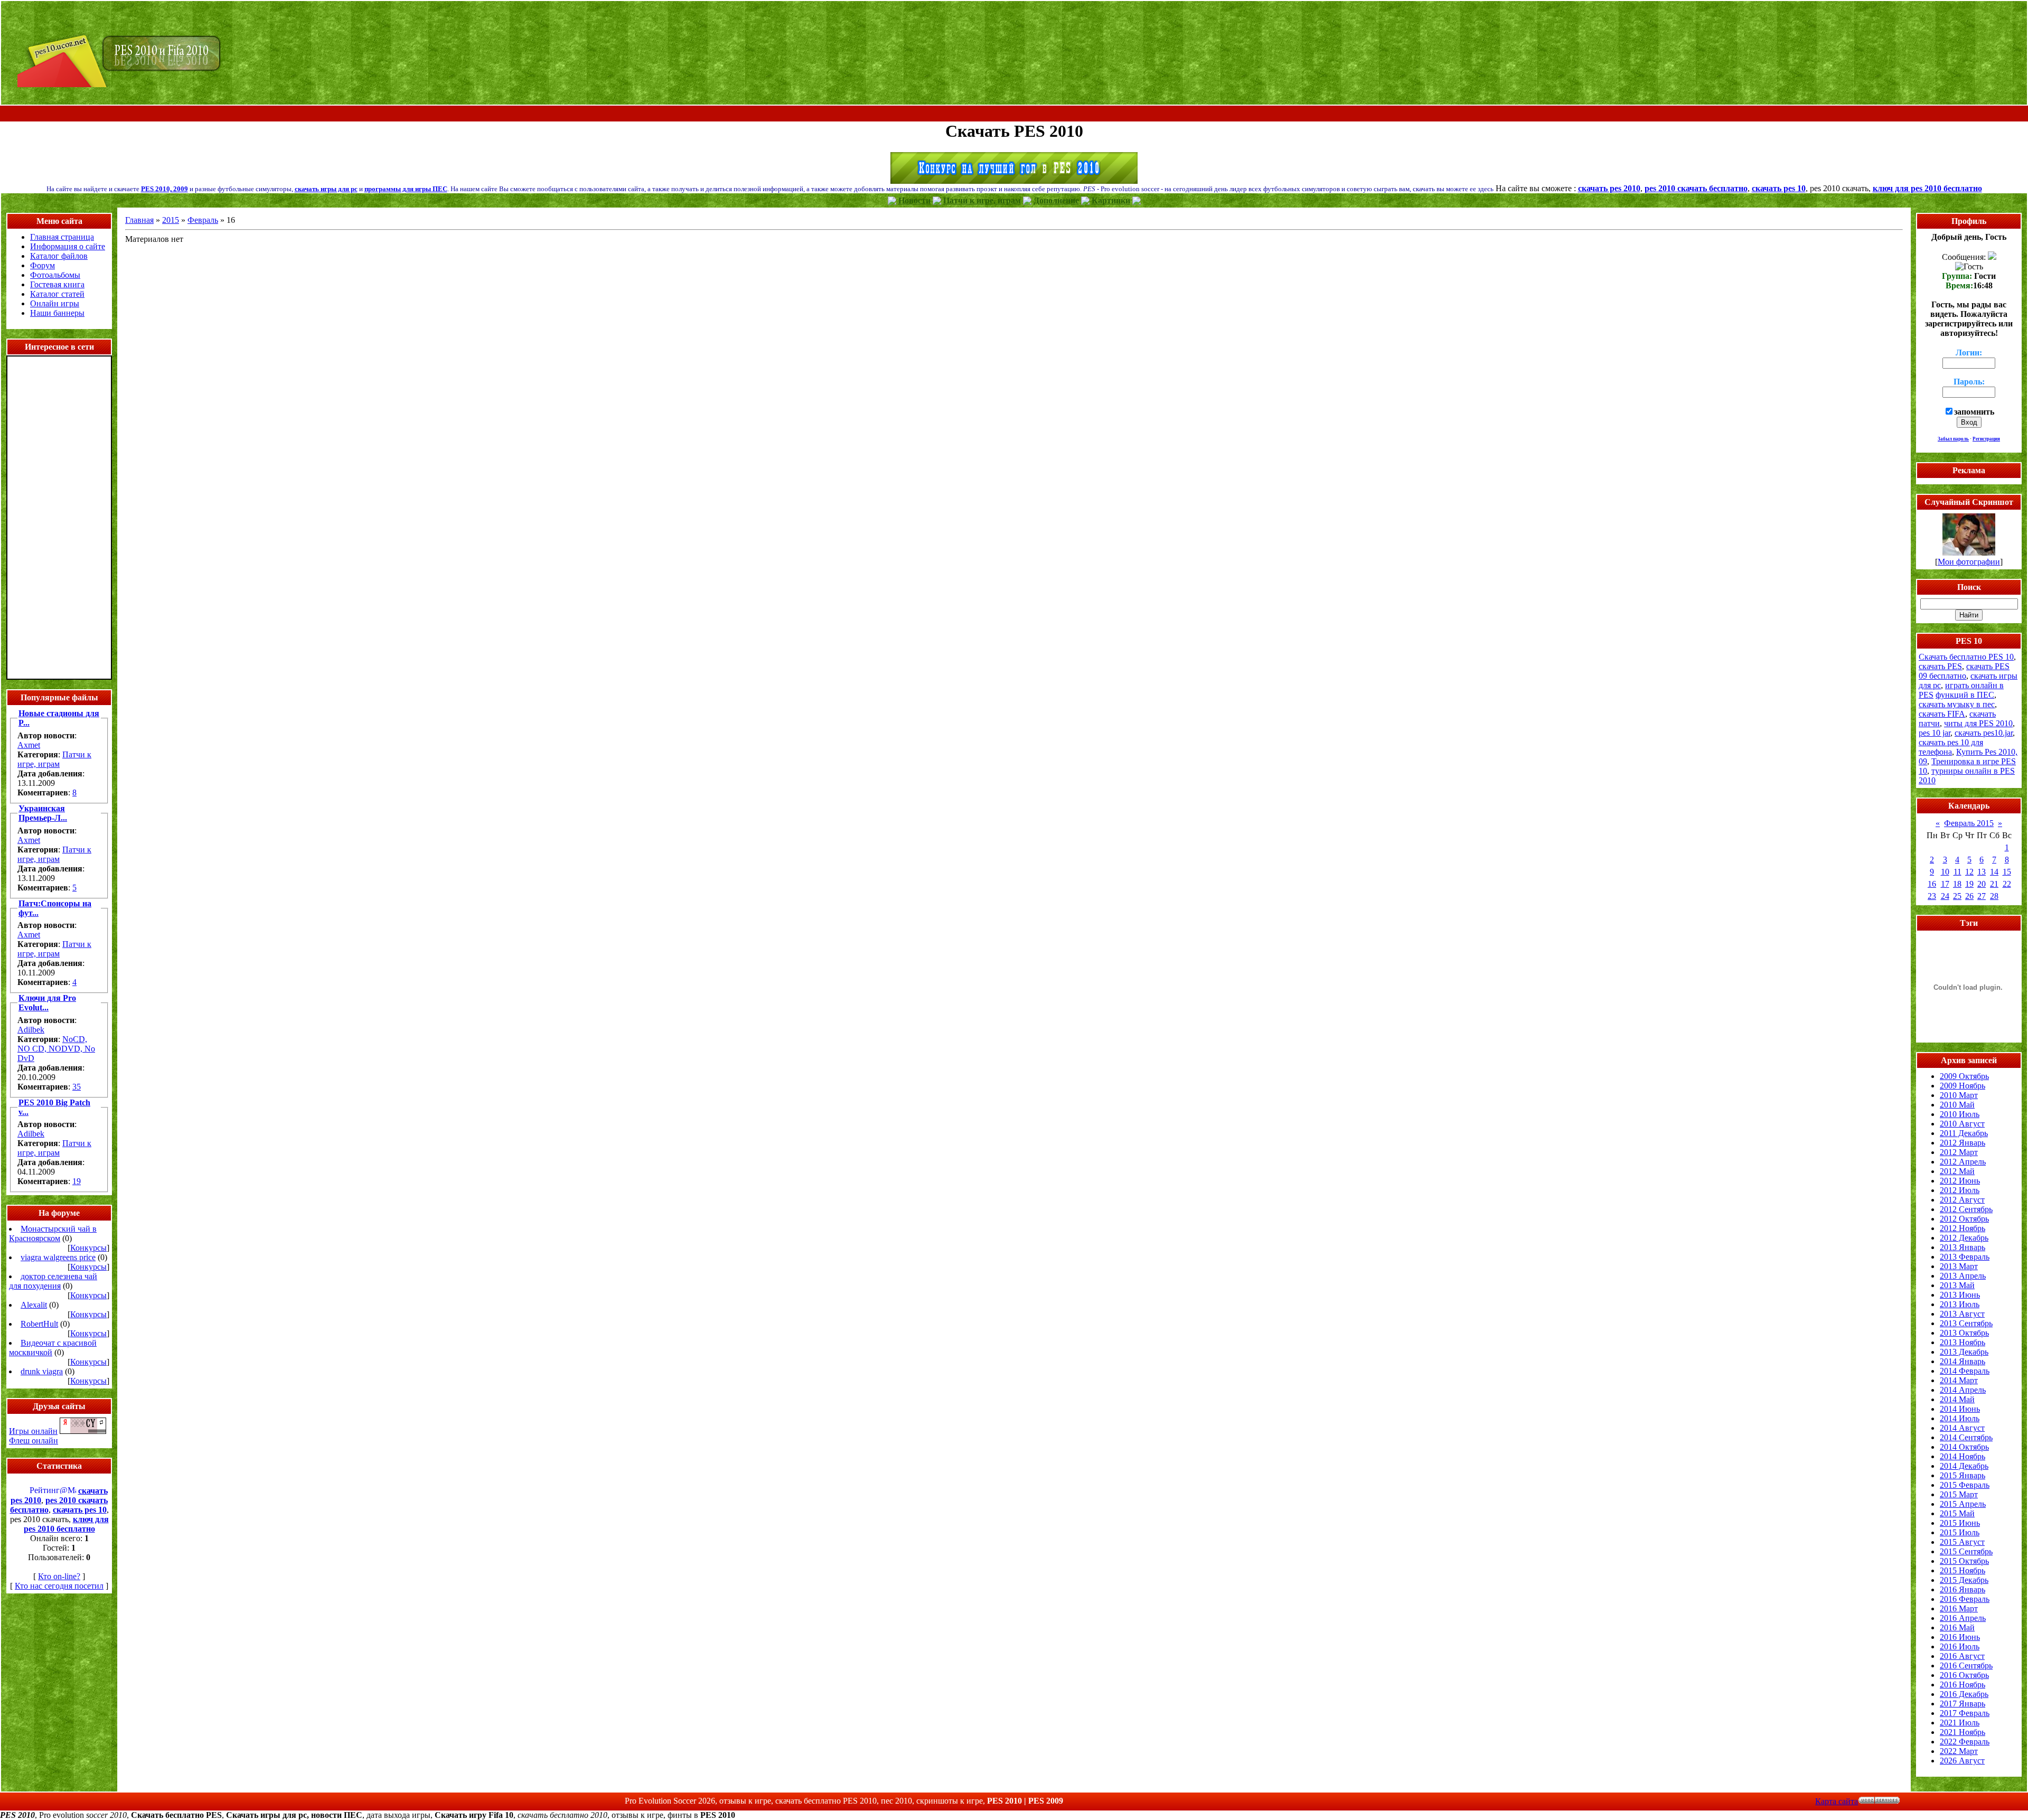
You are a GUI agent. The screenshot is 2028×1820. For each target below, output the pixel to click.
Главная (139, 220)
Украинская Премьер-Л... (43, 813)
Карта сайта (1837, 1801)
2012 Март (1959, 1152)
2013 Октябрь (1964, 1333)
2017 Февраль (1965, 1713)
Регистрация (1986, 439)
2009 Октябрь (1964, 1076)
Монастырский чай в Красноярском (53, 1233)
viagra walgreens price (58, 1257)
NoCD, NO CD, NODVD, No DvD (56, 1049)
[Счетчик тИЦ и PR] (83, 1431)
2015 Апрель (1963, 1504)
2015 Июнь (1960, 1523)
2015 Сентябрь (1966, 1551)
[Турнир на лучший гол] (1014, 181)
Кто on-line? (59, 1576)
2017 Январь (1963, 1704)
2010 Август (1962, 1124)
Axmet (29, 745)
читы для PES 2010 (1978, 723)
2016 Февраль (1965, 1599)
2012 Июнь (1960, 1181)
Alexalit (34, 1305)
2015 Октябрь (1964, 1561)
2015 (171, 220)
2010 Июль (1960, 1114)
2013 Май (1957, 1285)
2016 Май (1957, 1627)
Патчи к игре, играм (54, 759)
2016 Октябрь (1964, 1675)
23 (1932, 896)
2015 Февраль (1965, 1485)
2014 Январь (1963, 1361)
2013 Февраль (1965, 1257)
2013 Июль (1960, 1304)
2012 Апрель (1963, 1162)
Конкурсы (88, 1248)
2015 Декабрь (1964, 1580)
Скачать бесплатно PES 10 (1966, 657)
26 (1969, 896)
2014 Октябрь (1964, 1447)
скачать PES (1940, 666)
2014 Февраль (1965, 1371)
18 (1957, 884)
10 (1945, 872)
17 (1945, 884)
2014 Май (1957, 1399)
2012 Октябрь (1964, 1219)
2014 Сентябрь (1966, 1437)
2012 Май (1957, 1171)
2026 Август (1962, 1761)
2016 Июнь (1960, 1637)
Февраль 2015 (1969, 823)
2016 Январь (1963, 1589)
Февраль (203, 220)
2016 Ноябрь (1963, 1685)
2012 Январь (1963, 1143)
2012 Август (1962, 1200)
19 (77, 1181)
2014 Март (1959, 1380)
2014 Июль (1960, 1418)
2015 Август (1962, 1542)
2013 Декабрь (1964, 1352)
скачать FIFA (1942, 714)
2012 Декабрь (1964, 1238)
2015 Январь (1963, 1475)
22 (2007, 884)
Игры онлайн (33, 1431)
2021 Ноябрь (1963, 1732)
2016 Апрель (1963, 1618)
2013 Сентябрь (1966, 1323)
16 (1932, 884)
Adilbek (31, 1030)
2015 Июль (1960, 1532)
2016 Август (1962, 1656)
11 (1957, 872)
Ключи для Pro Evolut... (47, 1003)
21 (1994, 884)
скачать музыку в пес (1957, 704)
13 (1982, 872)
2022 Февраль (1965, 1742)
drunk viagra (42, 1371)
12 (1969, 872)
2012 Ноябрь (1963, 1228)
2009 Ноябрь (1963, 1086)
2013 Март (1959, 1266)
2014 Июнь (1960, 1409)
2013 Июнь (1960, 1295)
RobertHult (39, 1324)
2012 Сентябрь (1966, 1209)
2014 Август (1962, 1428)
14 (1994, 872)
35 (77, 1087)
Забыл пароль (1953, 439)
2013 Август (1962, 1314)
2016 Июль (1960, 1647)
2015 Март (1959, 1494)
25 (1957, 896)
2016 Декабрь (1964, 1694)
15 (2007, 872)
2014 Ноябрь (1963, 1456)
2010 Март (1959, 1095)
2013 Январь (1963, 1247)
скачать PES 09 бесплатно (1964, 671)
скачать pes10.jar (1984, 733)
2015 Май (1957, 1513)
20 (1982, 884)
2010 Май (1957, 1105)
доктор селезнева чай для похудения (53, 1281)
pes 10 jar (1935, 733)
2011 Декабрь (1964, 1133)
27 (1982, 896)
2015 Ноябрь (1963, 1570)
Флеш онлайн (34, 1441)
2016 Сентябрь (1966, 1666)
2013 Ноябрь (1963, 1342)
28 (1994, 896)
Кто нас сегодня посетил (59, 1586)
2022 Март (1959, 1751)
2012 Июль (1960, 1190)
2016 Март (1959, 1608)
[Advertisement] (1014, 114)
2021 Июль (1960, 1723)
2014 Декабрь (1964, 1466)
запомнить (1974, 412)
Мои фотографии (1969, 562)
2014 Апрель (1963, 1390)
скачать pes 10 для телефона (1951, 747)
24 (1945, 896)
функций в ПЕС (1965, 695)
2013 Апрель (1963, 1276)
